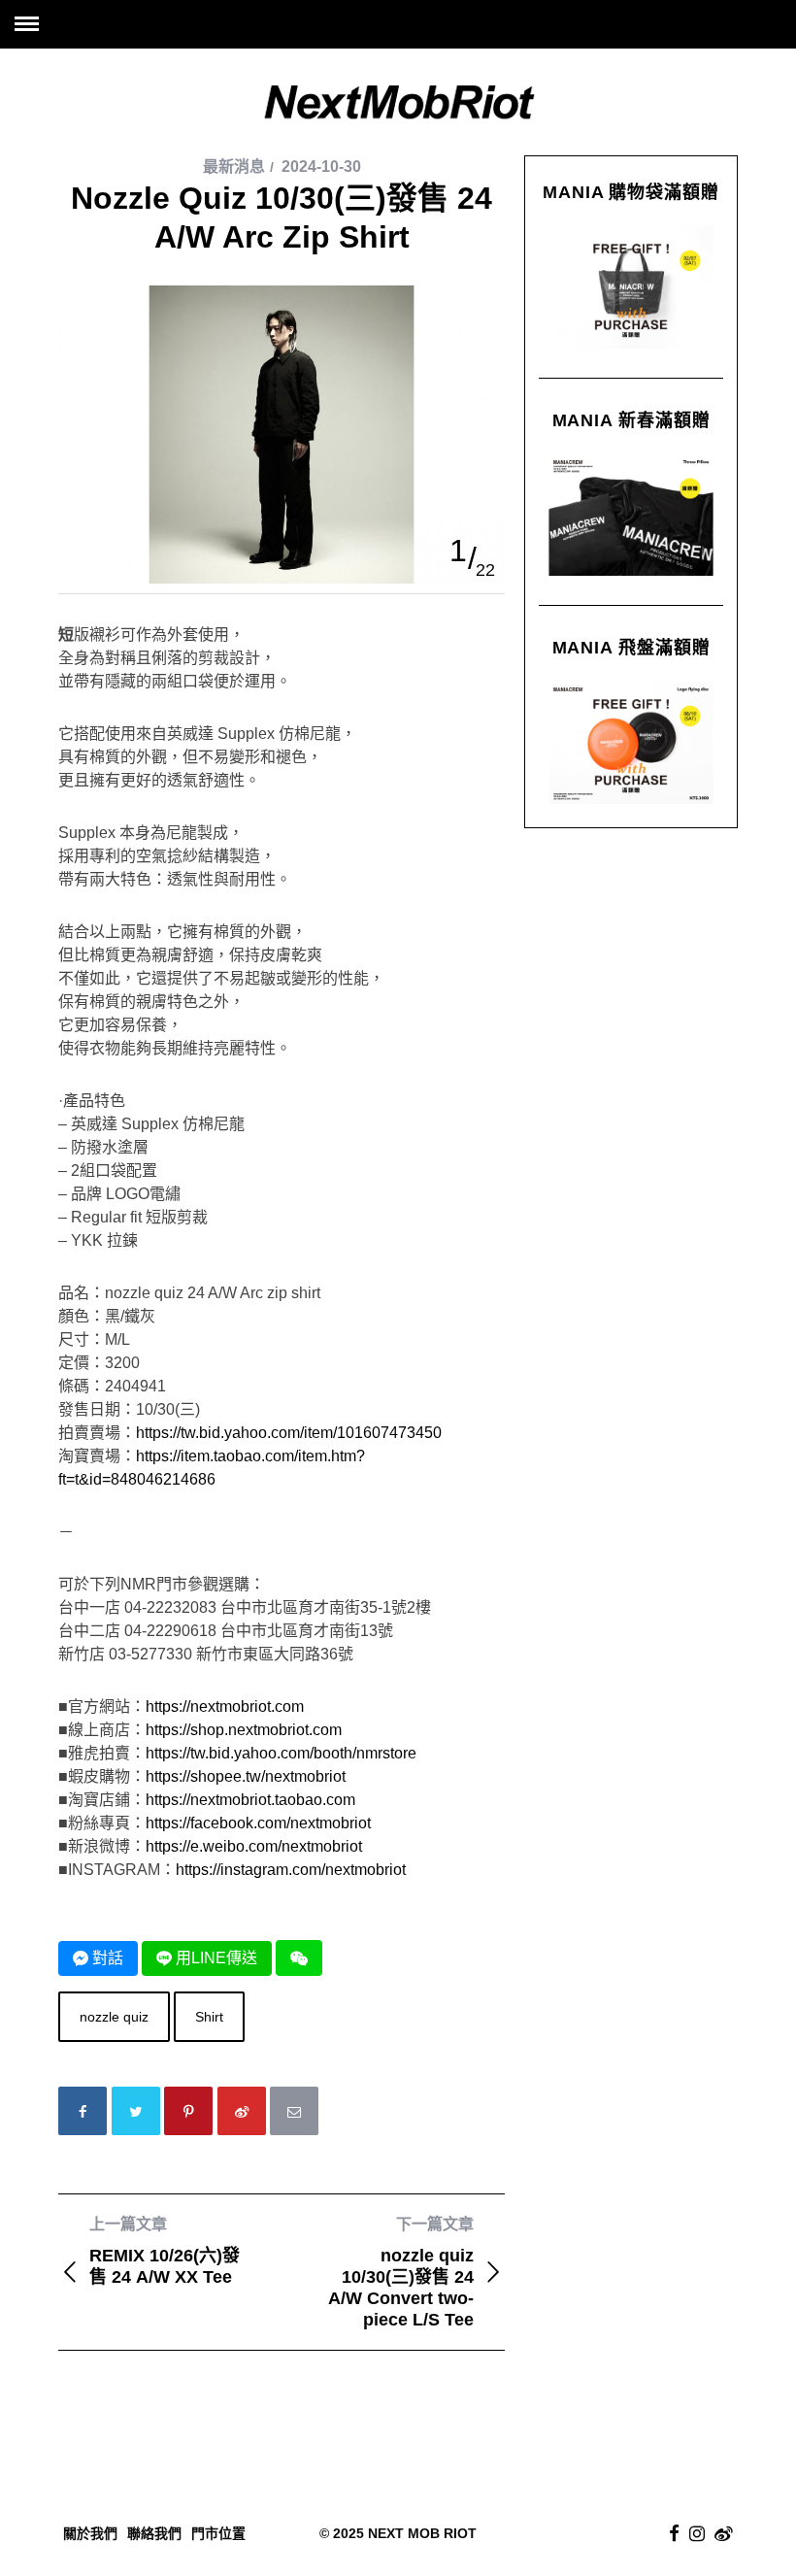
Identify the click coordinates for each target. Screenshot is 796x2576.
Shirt (209, 2017)
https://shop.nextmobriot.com (244, 1730)
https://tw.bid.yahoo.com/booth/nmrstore (281, 1753)
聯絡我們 (154, 2533)
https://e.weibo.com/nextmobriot (254, 1846)
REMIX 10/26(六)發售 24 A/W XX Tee (165, 2251)
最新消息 (234, 167)
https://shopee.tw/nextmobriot (246, 1776)
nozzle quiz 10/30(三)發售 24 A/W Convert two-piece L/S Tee (401, 2273)
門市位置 (218, 2533)
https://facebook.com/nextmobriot (258, 1823)
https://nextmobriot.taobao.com (250, 1800)
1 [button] (458, 551)
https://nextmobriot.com (225, 1706)
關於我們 (90, 2533)
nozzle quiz (114, 2017)
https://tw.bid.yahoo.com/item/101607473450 (289, 1433)
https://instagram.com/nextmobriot (291, 1870)
